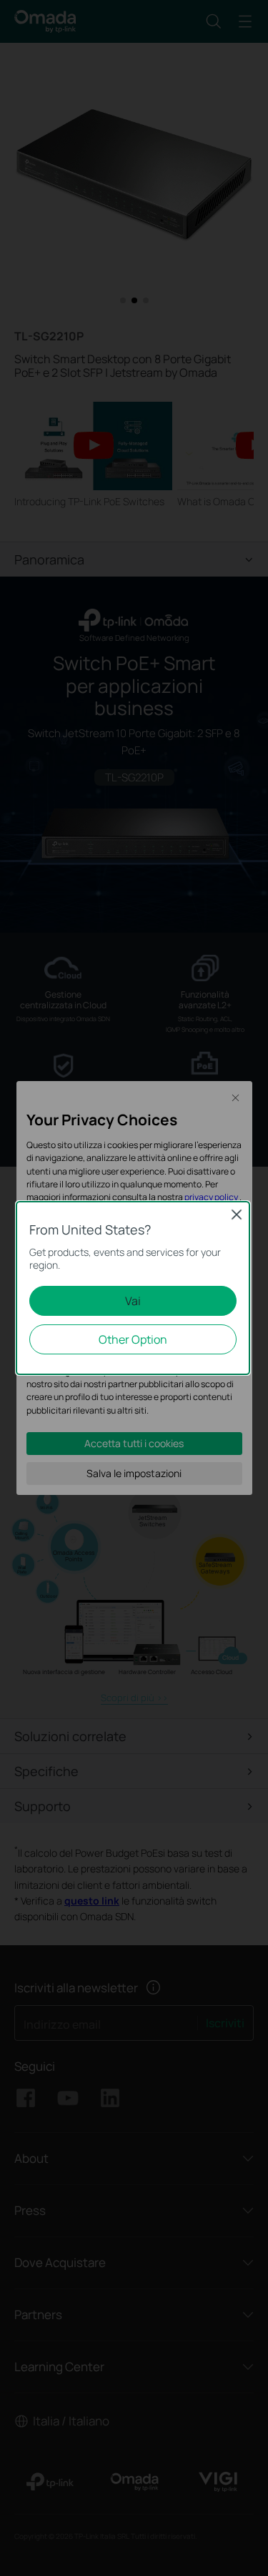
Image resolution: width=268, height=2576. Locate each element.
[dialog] (134, 1288)
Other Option (133, 1339)
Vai (133, 1301)
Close (237, 1215)
